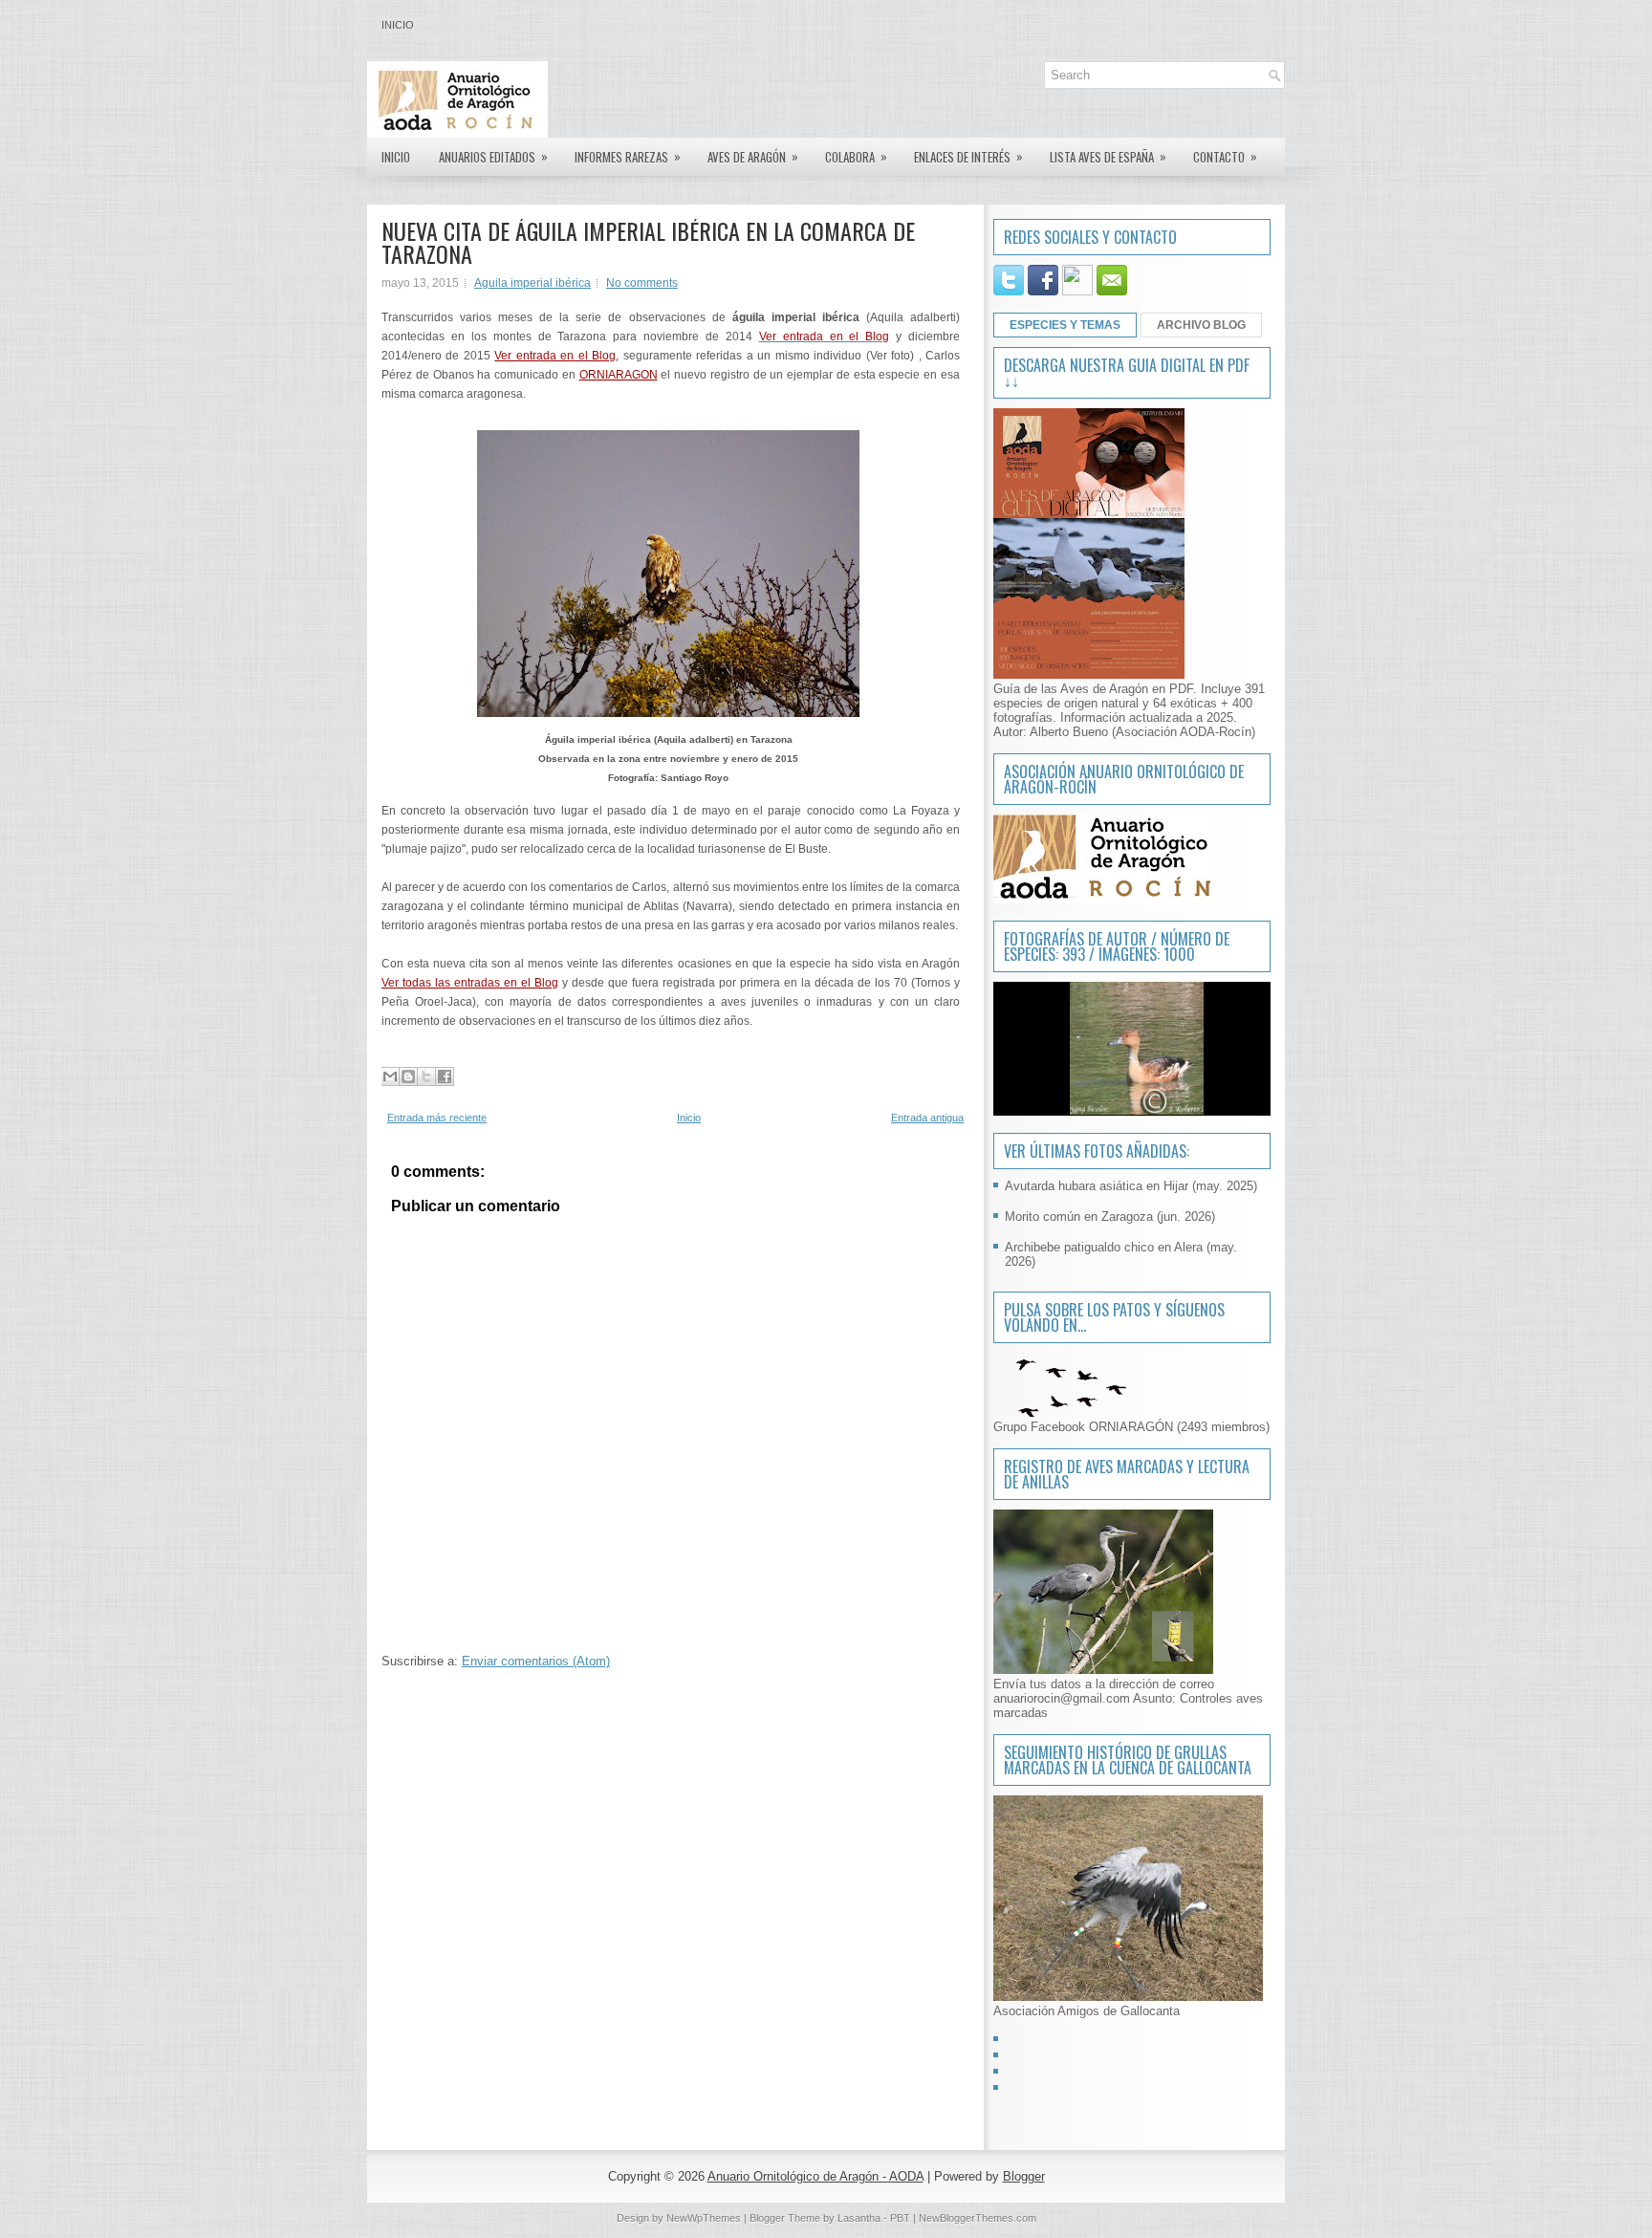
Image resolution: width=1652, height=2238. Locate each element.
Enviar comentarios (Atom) (536, 1661)
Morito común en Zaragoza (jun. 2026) (1110, 1217)
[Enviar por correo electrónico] (390, 1076)
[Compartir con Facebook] (445, 1076)
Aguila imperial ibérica (533, 283)
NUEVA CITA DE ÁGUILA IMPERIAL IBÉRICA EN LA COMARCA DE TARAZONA (648, 242)
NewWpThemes (704, 2218)
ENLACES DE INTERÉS (968, 156)
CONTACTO (1225, 156)
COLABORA (856, 156)
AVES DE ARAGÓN (753, 156)
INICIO (396, 157)
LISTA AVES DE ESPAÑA (1108, 156)
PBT (900, 2218)
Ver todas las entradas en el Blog (470, 983)
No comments (642, 283)
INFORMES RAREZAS (628, 156)
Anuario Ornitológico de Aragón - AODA (815, 2176)
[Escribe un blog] (408, 1076)
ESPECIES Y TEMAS (1065, 325)
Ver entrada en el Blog (555, 356)
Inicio (398, 25)
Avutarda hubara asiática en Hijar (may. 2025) (1131, 1186)
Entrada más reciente (437, 1118)
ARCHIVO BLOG (1201, 325)
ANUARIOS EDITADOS (493, 156)
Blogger (1024, 2176)
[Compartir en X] (426, 1076)
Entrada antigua (927, 1118)
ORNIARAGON (619, 375)
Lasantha (859, 2218)
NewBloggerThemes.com (978, 2218)
